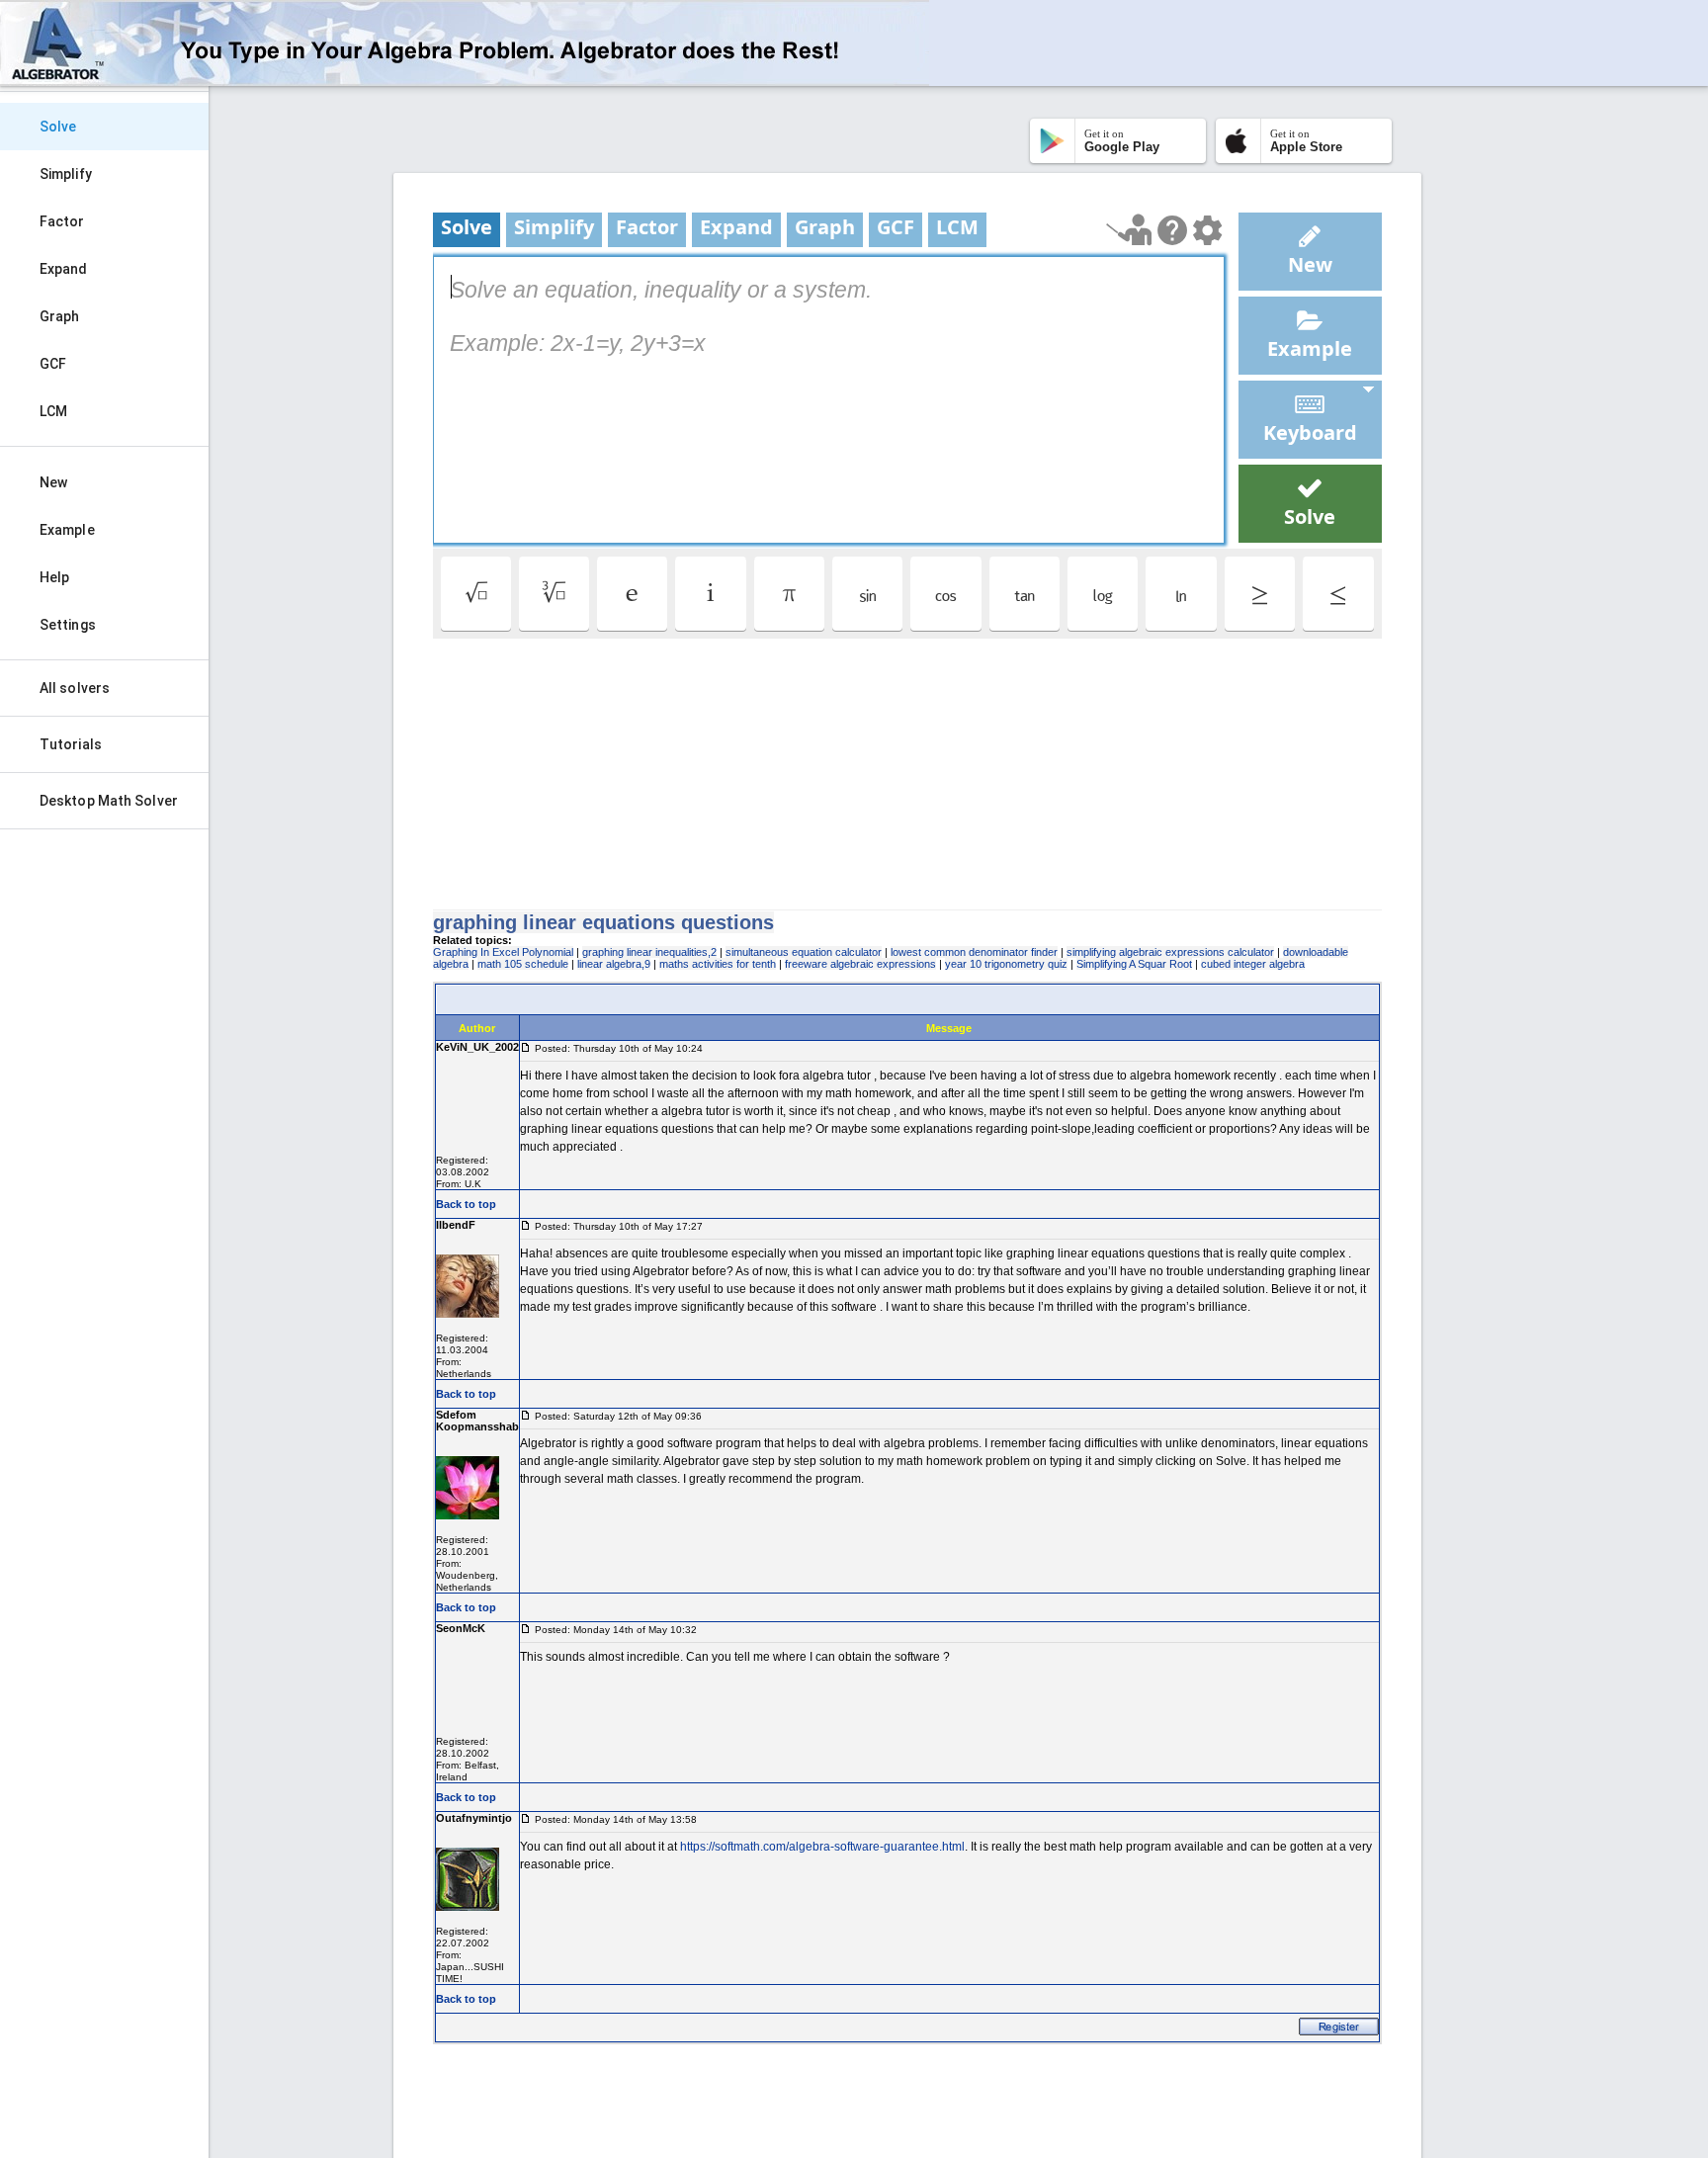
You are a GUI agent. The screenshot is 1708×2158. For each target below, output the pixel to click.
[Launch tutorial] (1129, 230)
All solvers (75, 688)
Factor (62, 221)
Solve (58, 127)
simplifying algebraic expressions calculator (1170, 952)
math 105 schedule (523, 964)
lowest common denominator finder (974, 952)
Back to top (466, 1204)
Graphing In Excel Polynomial (503, 952)
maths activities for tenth (718, 964)
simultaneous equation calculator (804, 952)
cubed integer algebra (1253, 964)
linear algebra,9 (614, 964)
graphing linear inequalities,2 (649, 952)
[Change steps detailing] (1207, 230)
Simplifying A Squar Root (1134, 964)
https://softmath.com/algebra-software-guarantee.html (822, 1847)
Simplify (66, 174)
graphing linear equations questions (603, 922)
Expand (64, 269)
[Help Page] (1172, 230)
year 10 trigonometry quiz (1006, 964)
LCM (53, 411)
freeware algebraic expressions (860, 964)
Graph (60, 316)
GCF (53, 364)
